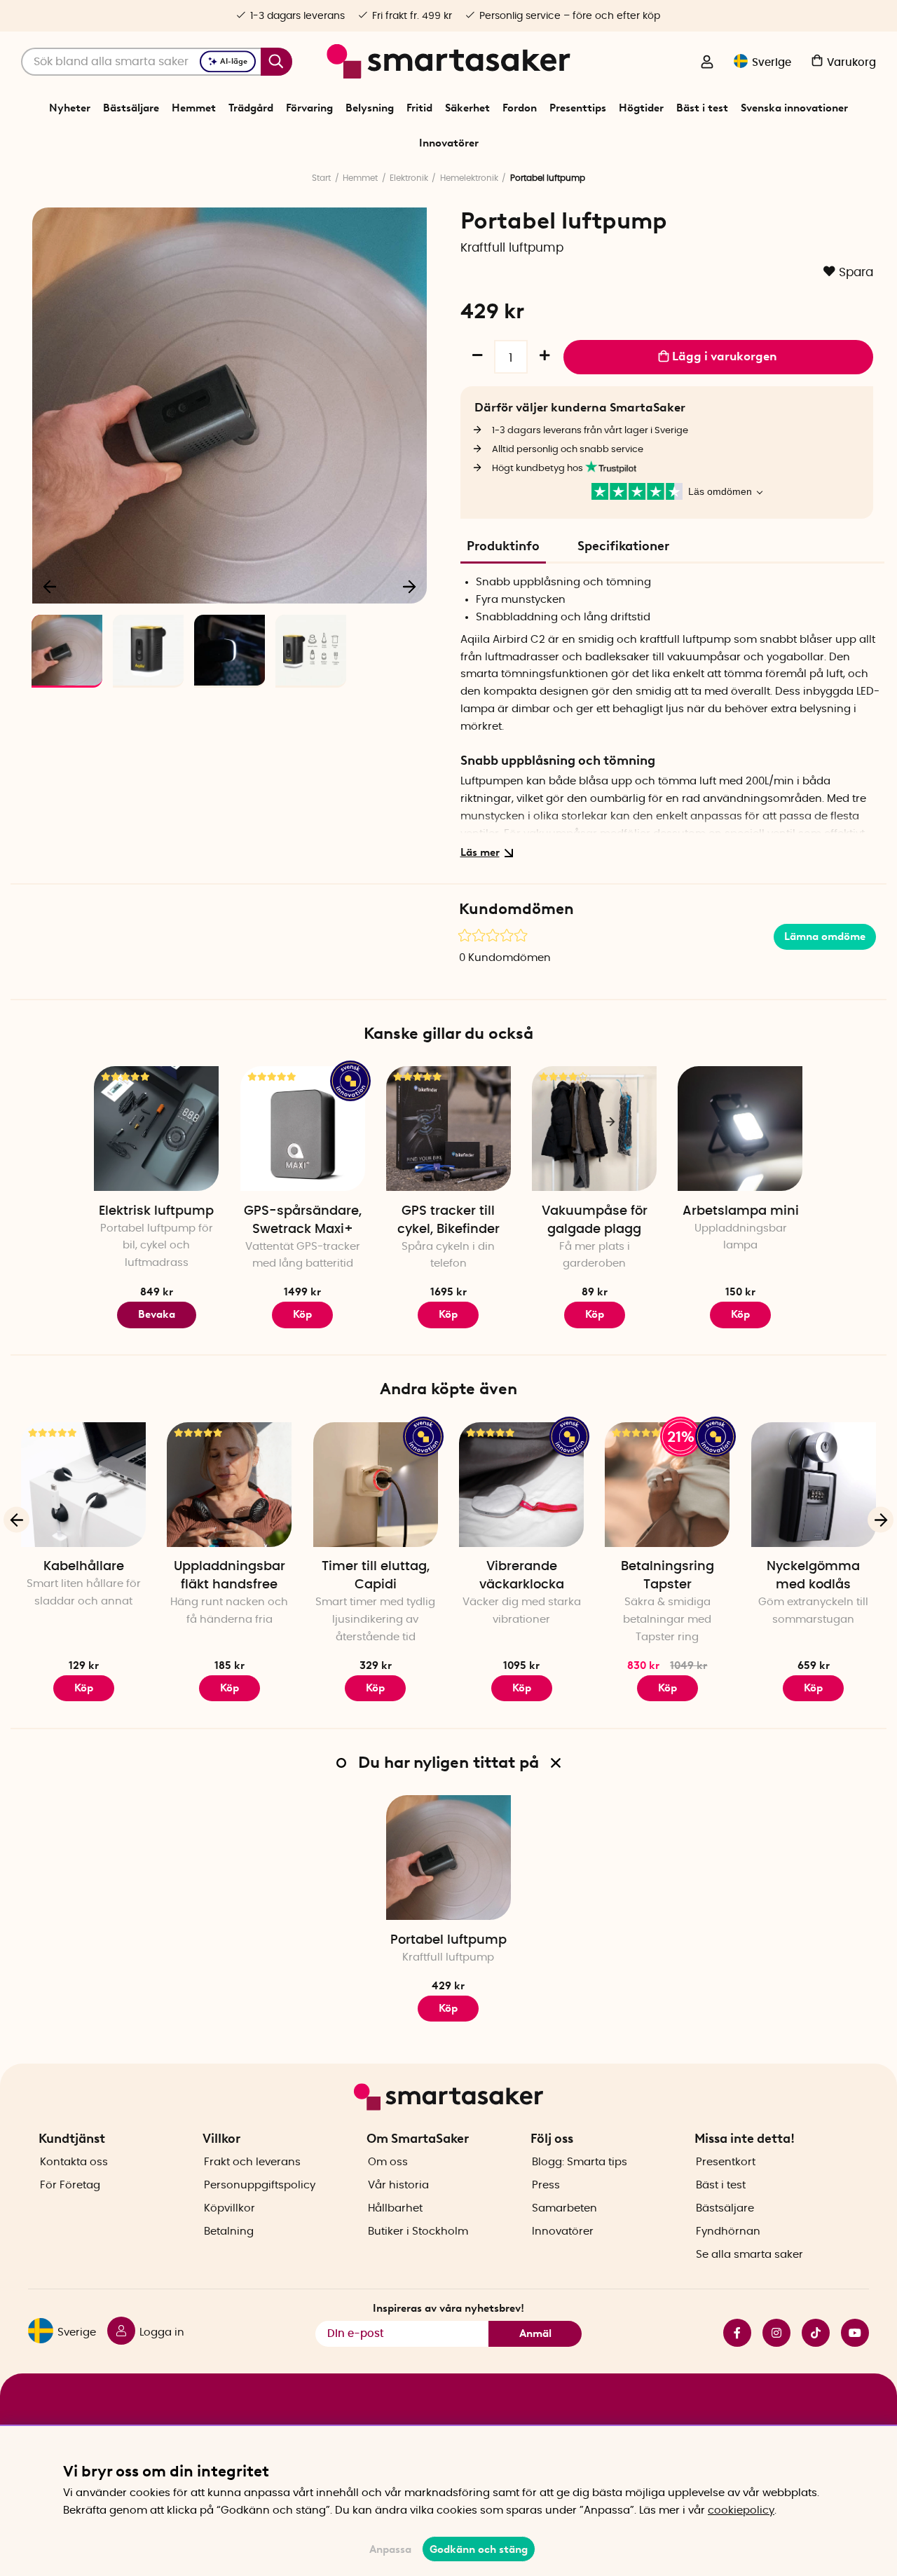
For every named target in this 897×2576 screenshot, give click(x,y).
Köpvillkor (230, 2208)
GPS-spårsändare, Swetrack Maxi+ (303, 1220)
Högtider (641, 108)
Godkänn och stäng (479, 2549)
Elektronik (409, 178)
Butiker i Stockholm (418, 2231)
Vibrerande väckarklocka (522, 1576)
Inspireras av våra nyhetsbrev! (448, 2308)
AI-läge (234, 61)
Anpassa (390, 2549)
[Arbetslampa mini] (740, 1129)
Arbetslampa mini (741, 1211)
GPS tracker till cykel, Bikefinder (448, 1220)
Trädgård (251, 108)
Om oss (388, 2162)
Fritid (419, 108)
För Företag (70, 2185)
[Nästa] (409, 586)
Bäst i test (702, 108)
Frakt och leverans (252, 2162)
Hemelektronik (469, 178)
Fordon (520, 108)
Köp (84, 1688)
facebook (732, 2333)
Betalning (229, 2231)
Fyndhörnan (728, 2231)
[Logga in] (707, 63)
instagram (771, 2333)
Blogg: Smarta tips (580, 2162)
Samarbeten (564, 2208)
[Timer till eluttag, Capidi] (376, 1485)
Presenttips (578, 108)
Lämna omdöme (825, 936)
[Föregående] (50, 586)
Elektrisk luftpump (156, 1211)
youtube (849, 2333)
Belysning (370, 108)
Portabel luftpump (448, 1940)
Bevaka (157, 1314)
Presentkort (726, 2162)
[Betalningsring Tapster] (667, 1485)
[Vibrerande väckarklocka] (521, 1485)
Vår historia (398, 2185)
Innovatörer (449, 143)
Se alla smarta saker (749, 2255)
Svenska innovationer (794, 108)
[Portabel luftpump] (448, 1858)
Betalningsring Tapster (667, 1576)
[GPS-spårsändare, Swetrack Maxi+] (303, 1129)
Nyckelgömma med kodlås (813, 1576)
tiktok (810, 2333)
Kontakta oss (74, 2162)
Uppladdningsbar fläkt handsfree (230, 1576)
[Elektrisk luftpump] (156, 1129)
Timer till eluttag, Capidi (376, 1576)
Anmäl (535, 2333)
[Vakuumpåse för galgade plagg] (594, 1129)
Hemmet (194, 108)
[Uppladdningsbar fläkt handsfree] (229, 1485)
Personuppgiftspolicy (260, 2185)
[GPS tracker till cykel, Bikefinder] (448, 1129)
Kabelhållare (84, 1567)
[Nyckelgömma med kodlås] (814, 1485)
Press (546, 2185)
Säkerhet (467, 108)
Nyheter (70, 108)
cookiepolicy (741, 2510)
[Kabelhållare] (83, 1485)
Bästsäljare (131, 108)
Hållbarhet (395, 2208)
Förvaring (309, 108)
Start (321, 178)
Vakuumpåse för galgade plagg (595, 1220)
